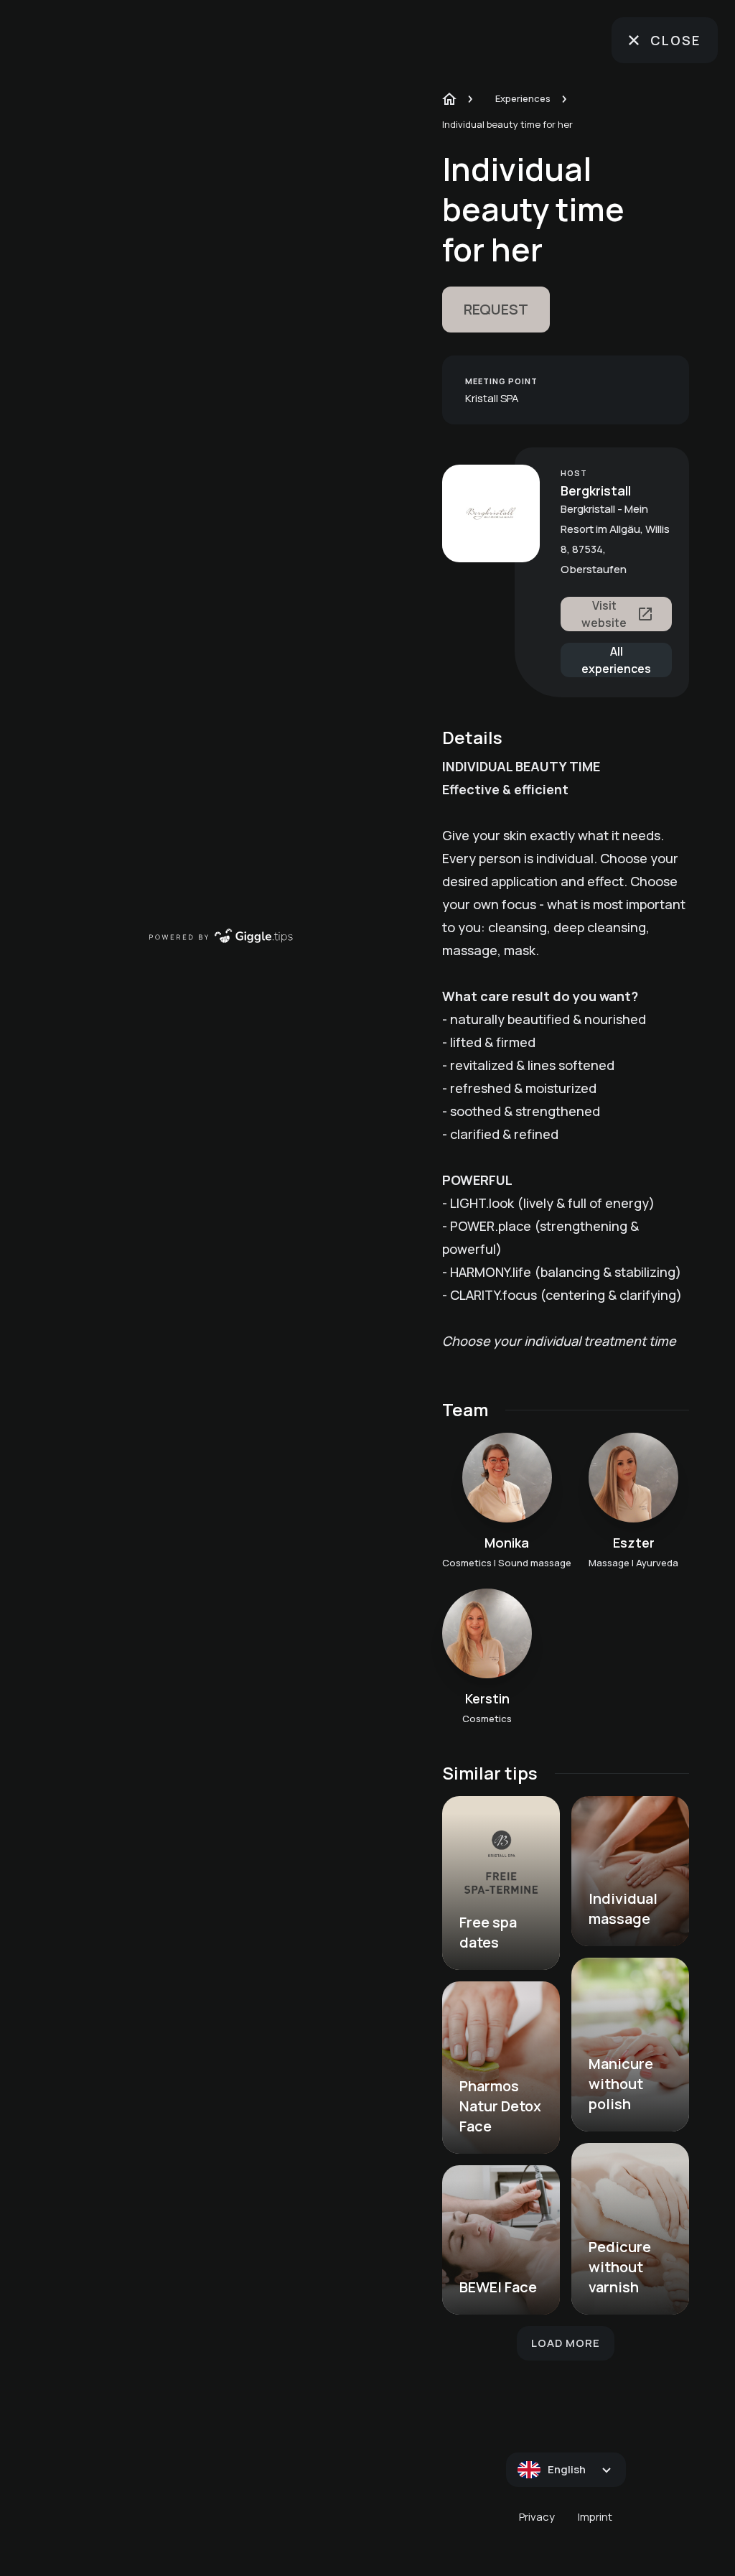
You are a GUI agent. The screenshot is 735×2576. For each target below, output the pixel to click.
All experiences (616, 660)
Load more (566, 2343)
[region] (221, 476)
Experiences (523, 98)
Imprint (595, 2517)
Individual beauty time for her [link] (507, 124)
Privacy (537, 2517)
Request (496, 309)
